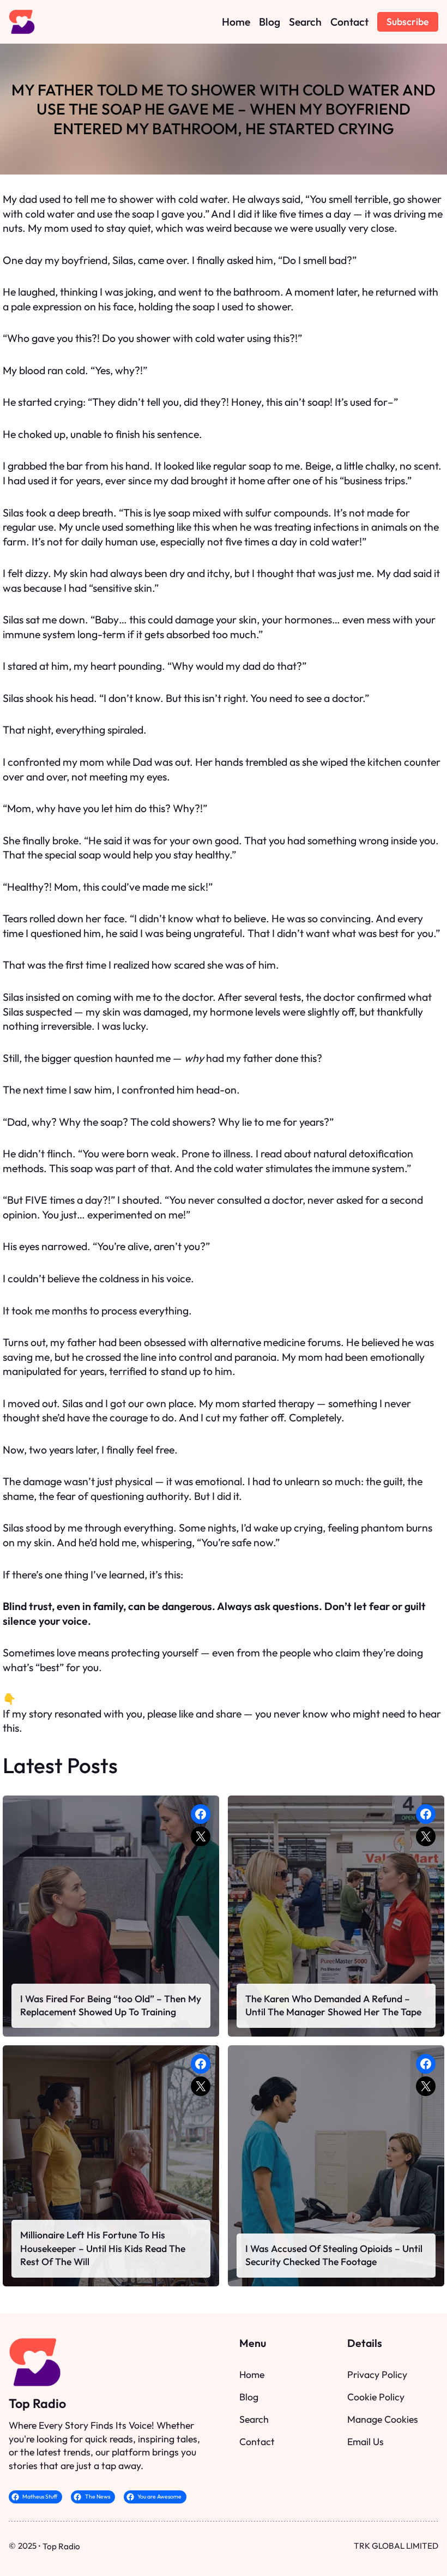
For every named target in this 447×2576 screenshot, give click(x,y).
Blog (249, 2397)
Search (254, 2419)
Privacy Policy (377, 2374)
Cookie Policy (376, 2397)
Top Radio (37, 2403)
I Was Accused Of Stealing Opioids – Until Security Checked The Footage (334, 2255)
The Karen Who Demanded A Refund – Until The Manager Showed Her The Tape (333, 2005)
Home (252, 2374)
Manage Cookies (383, 2419)
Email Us (366, 2442)
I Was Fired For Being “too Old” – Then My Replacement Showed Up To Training (111, 2005)
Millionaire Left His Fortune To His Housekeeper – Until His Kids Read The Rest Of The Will (103, 2248)
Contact (257, 2442)
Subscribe (407, 22)
